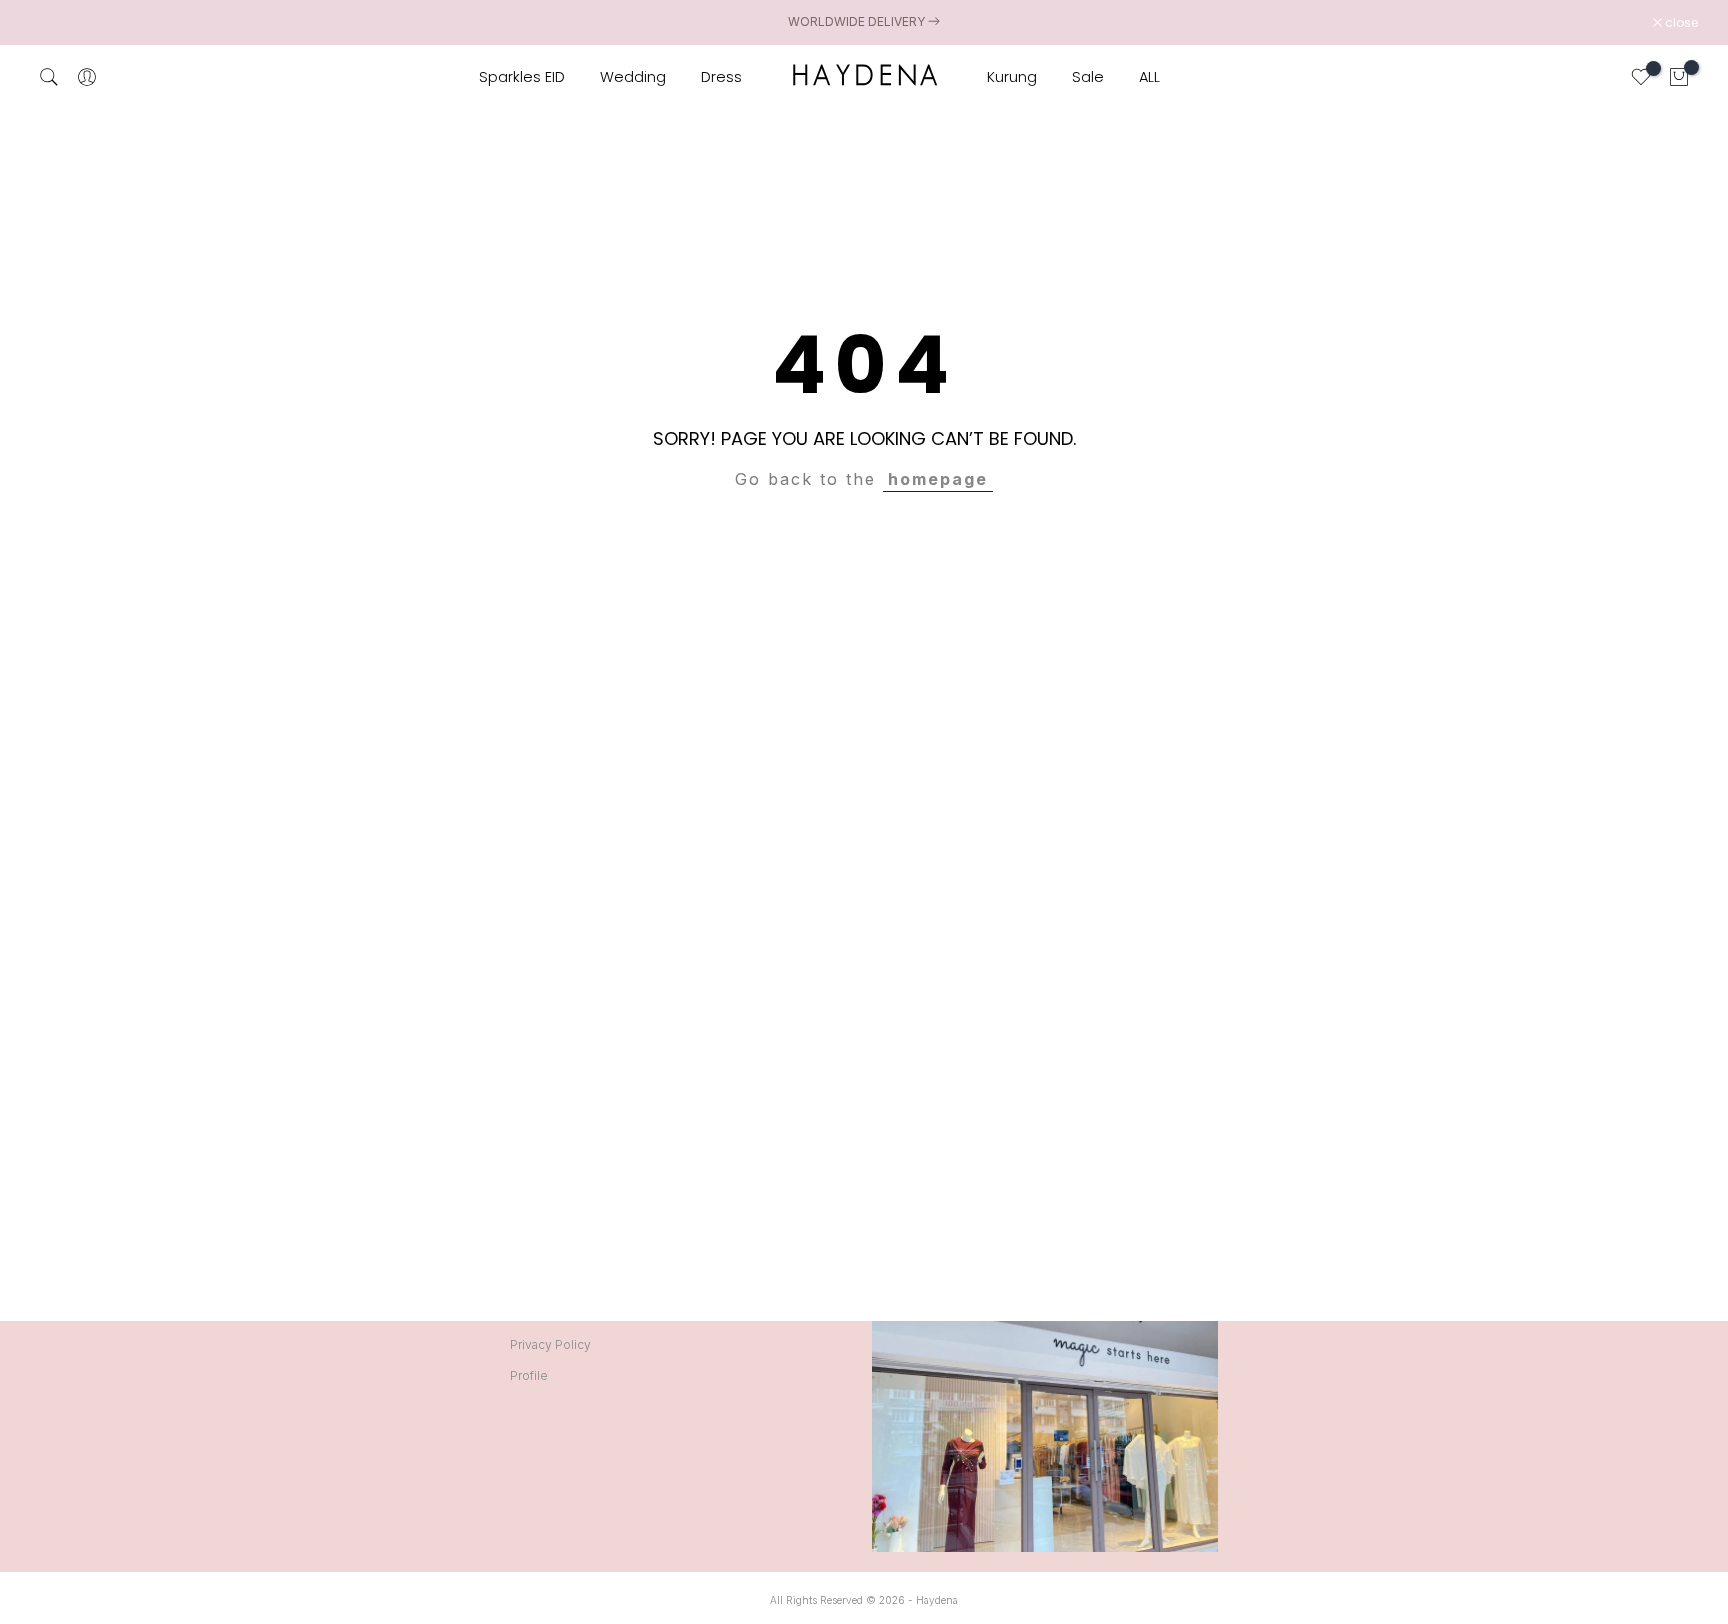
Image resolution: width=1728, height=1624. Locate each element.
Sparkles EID (522, 77)
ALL (1149, 77)
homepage (938, 479)
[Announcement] (864, 22)
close (57, 23)
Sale (1088, 77)
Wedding (633, 77)
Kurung (1012, 77)
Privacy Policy (550, 1344)
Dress (721, 77)
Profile (529, 1375)
